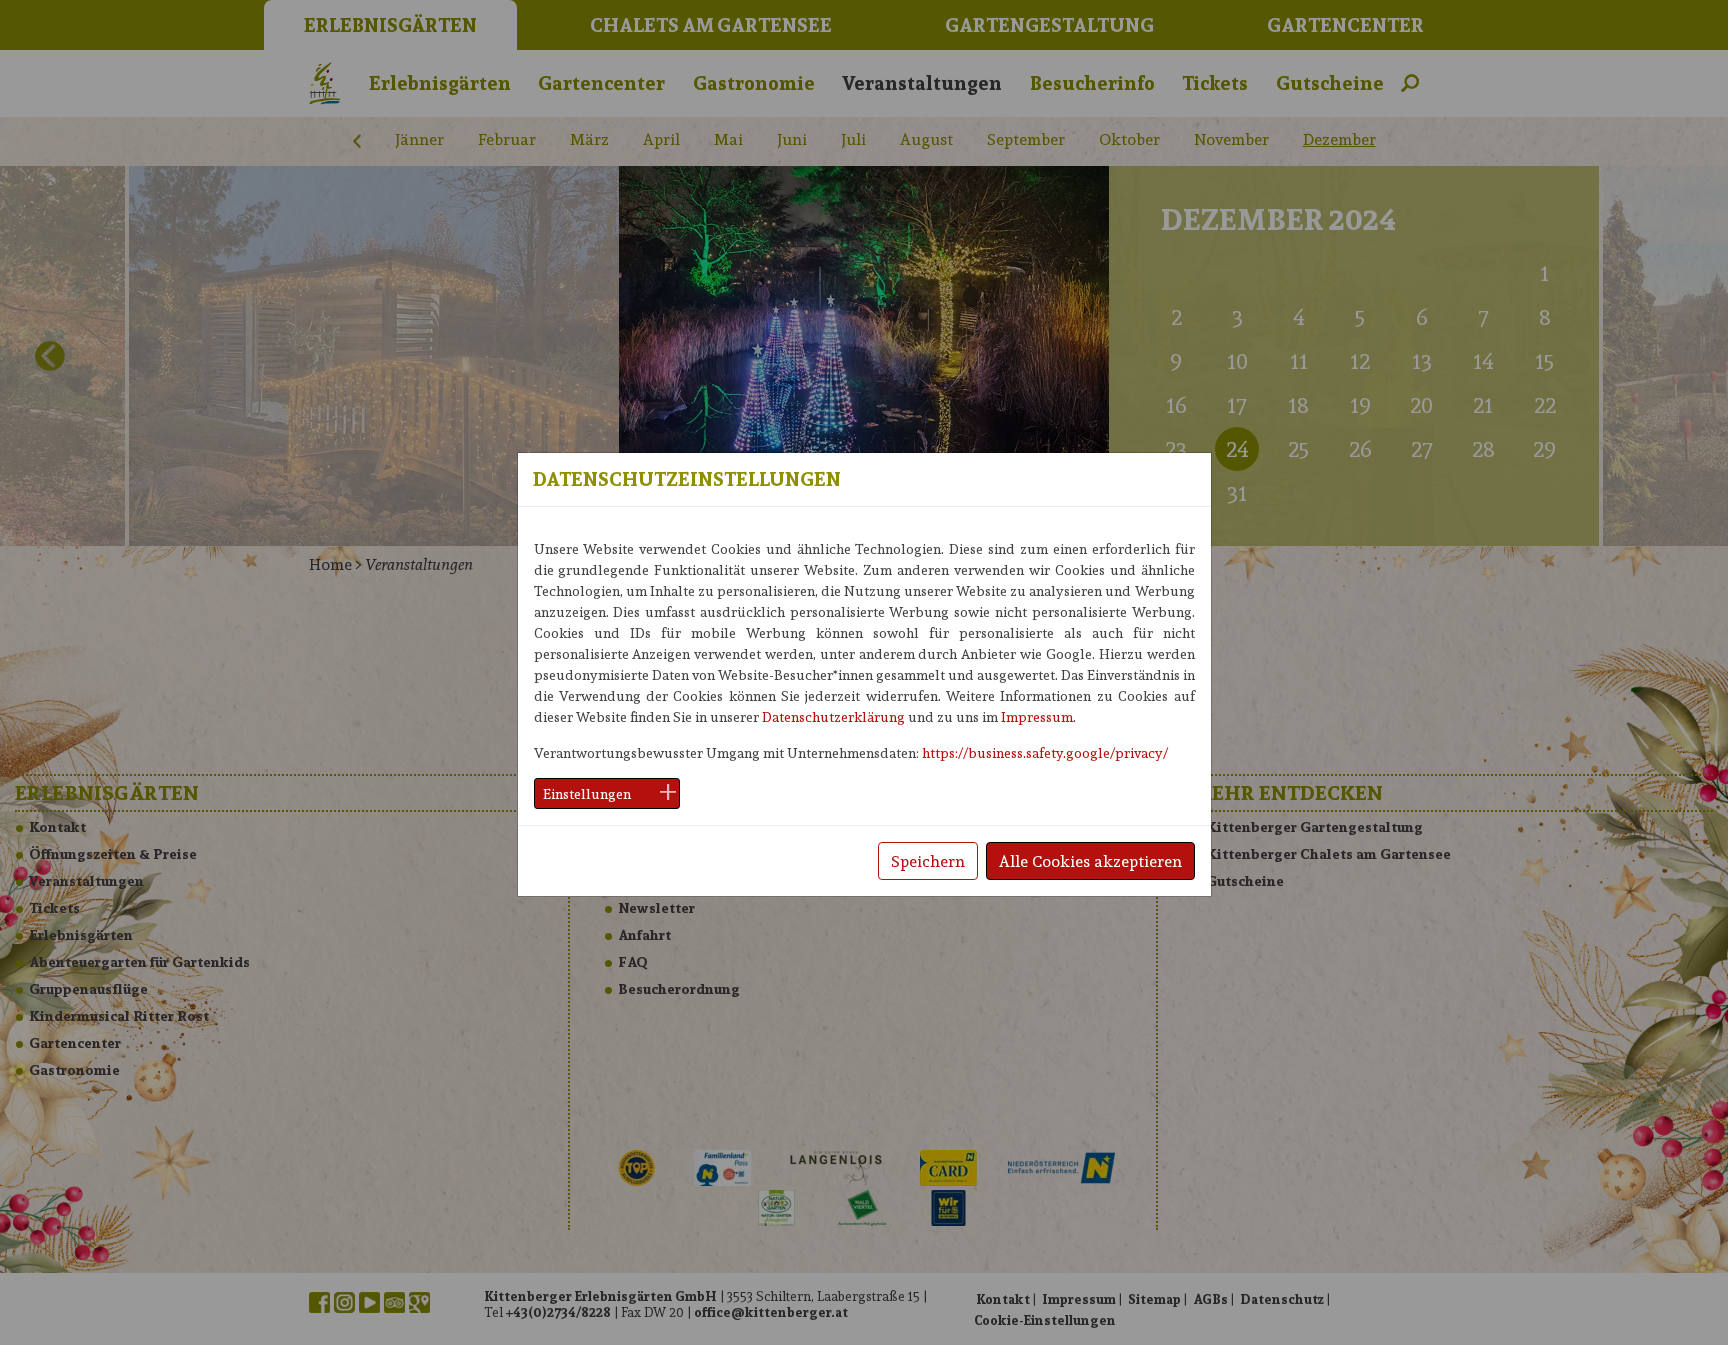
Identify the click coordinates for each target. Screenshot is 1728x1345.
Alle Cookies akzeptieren (1090, 860)
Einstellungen (587, 793)
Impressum (1037, 716)
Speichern (928, 860)
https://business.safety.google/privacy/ (1045, 752)
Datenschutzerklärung (833, 716)
